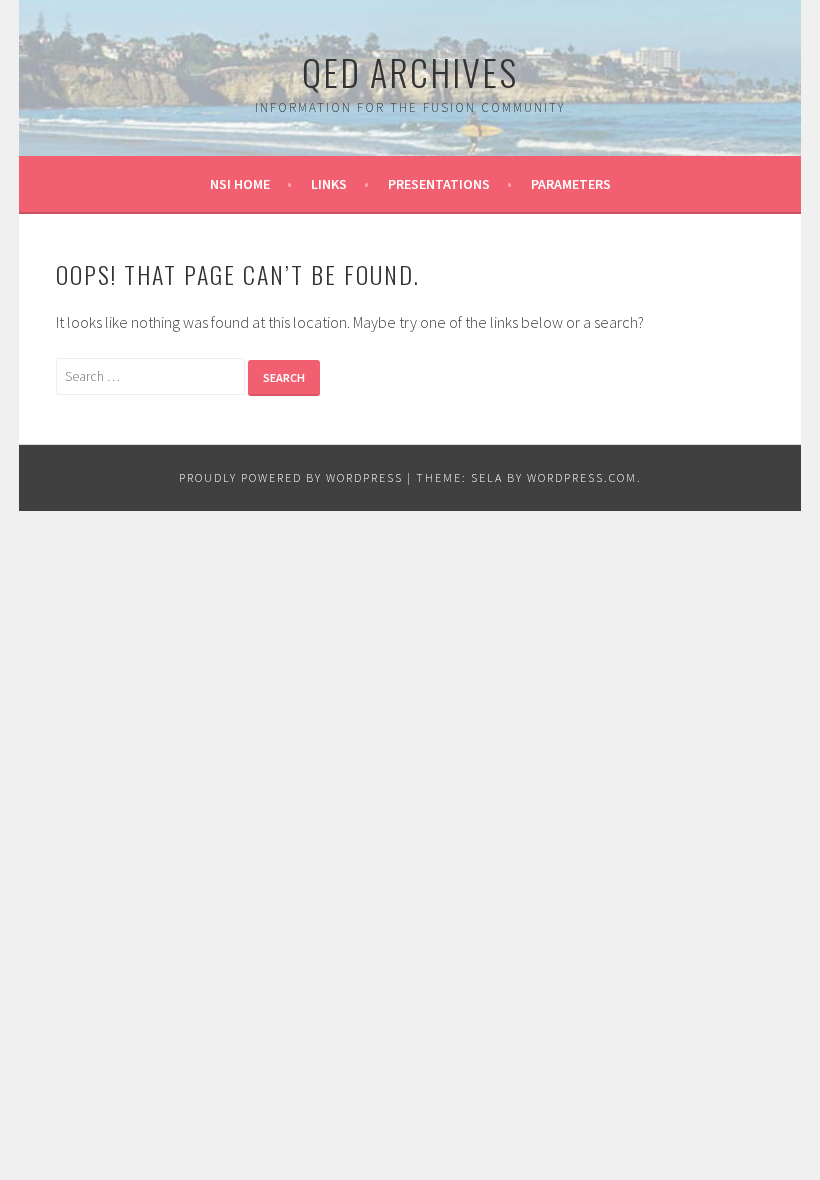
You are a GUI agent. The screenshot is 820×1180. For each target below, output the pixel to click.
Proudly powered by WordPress (291, 477)
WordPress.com (582, 477)
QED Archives (410, 71)
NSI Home (240, 184)
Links (329, 184)
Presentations (439, 184)
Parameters (571, 184)
